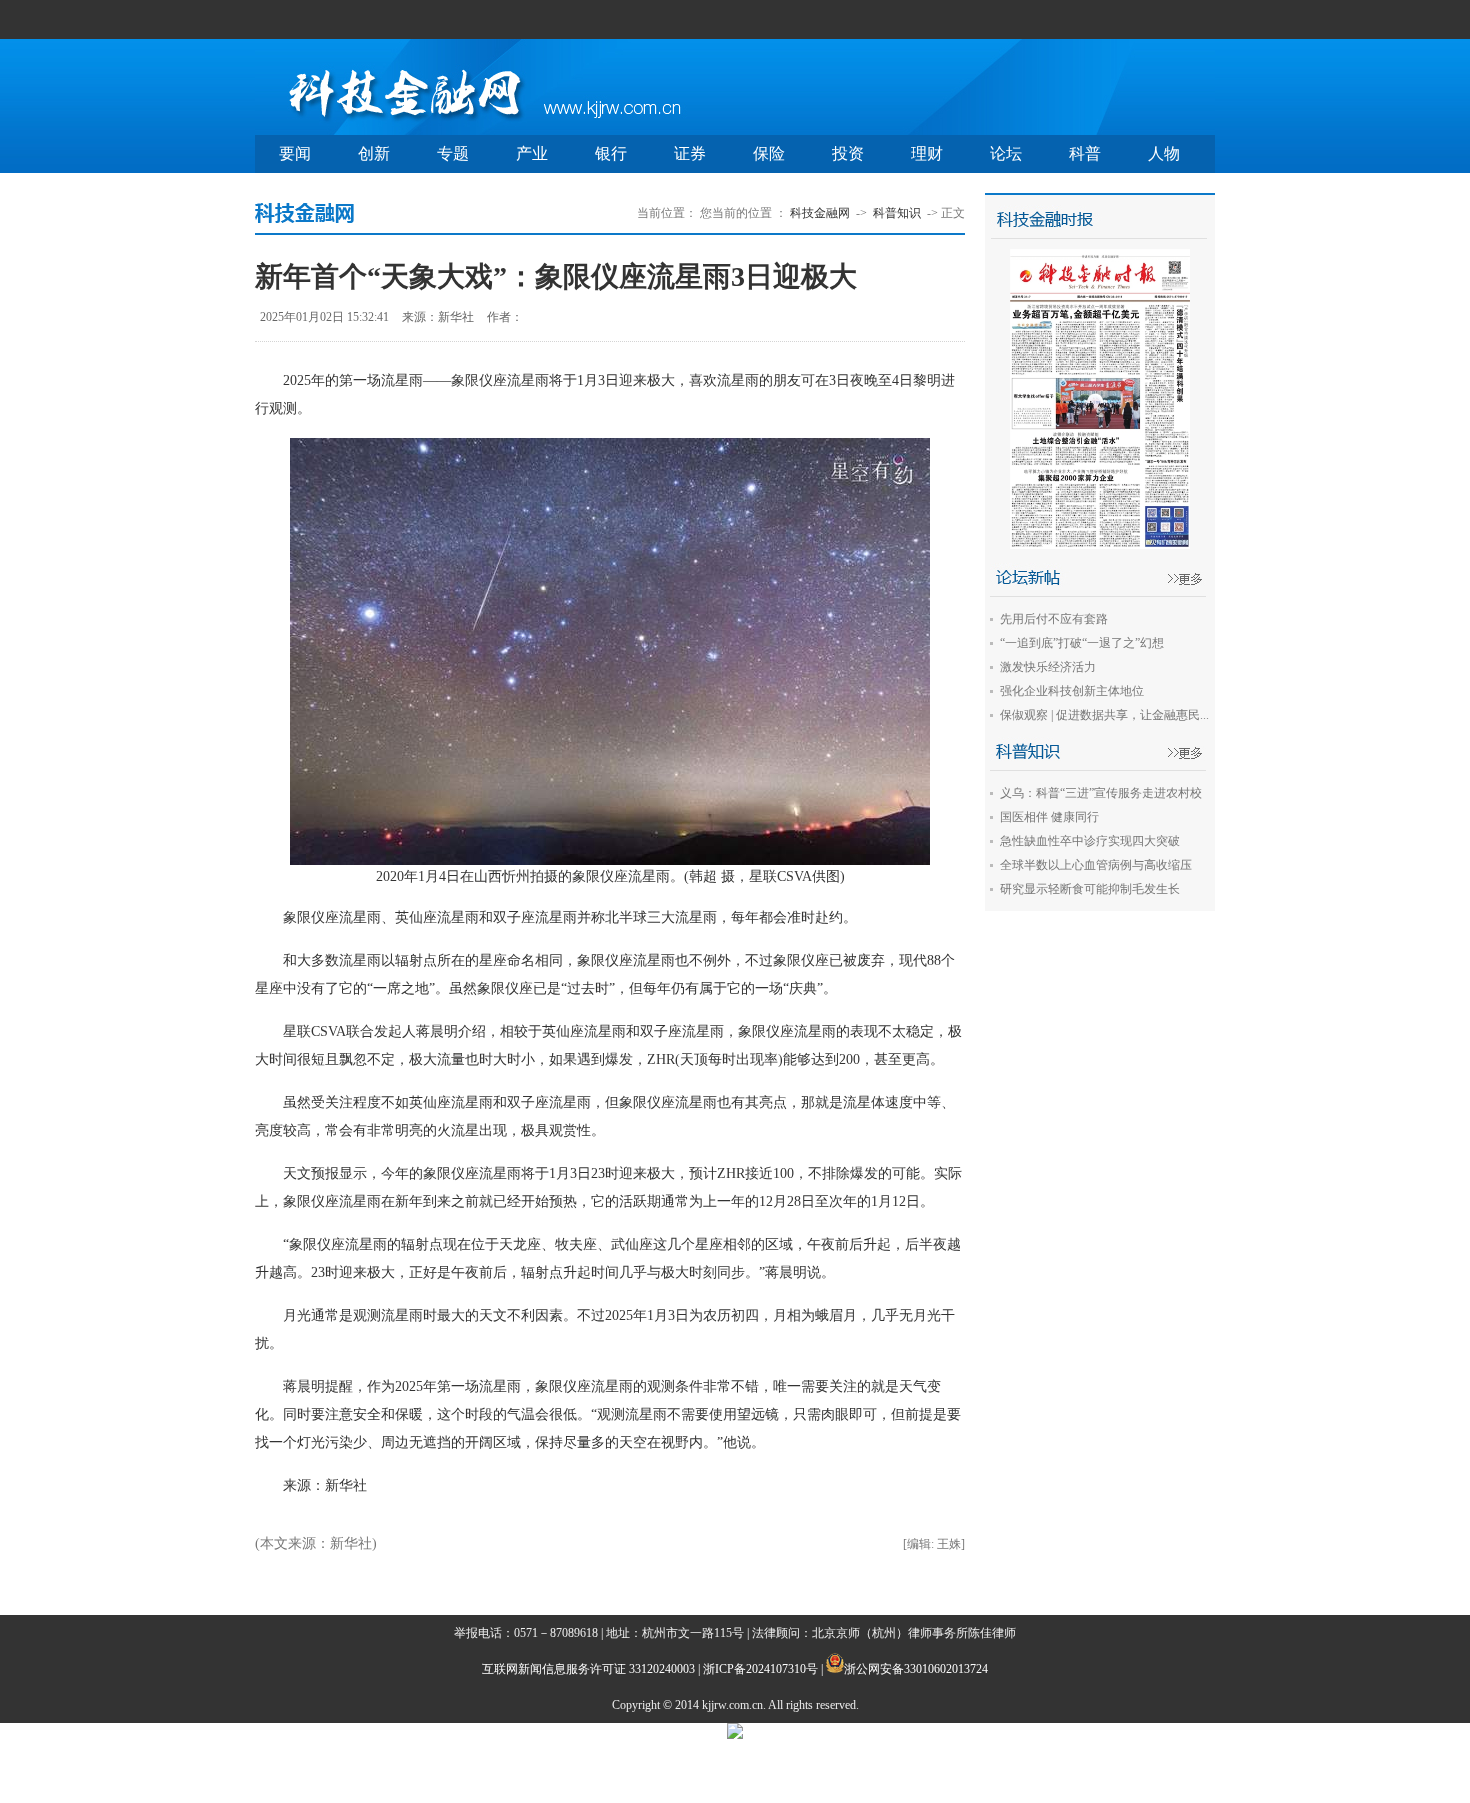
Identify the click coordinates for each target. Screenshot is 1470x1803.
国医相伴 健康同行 (1049, 817)
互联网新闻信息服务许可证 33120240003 (588, 1669)
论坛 (1006, 153)
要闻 (295, 153)
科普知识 (897, 213)
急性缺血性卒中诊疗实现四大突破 (1090, 841)
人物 (1164, 153)
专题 (453, 153)
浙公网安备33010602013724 (916, 1669)
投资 (848, 153)
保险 (769, 153)
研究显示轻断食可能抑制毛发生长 (1090, 889)
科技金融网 (820, 213)
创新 (374, 153)
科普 (1085, 153)
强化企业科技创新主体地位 (1072, 691)
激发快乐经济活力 (1048, 667)
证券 (690, 153)
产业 (532, 153)
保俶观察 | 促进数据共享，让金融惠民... (1104, 715)
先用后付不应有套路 (1054, 619)
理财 (927, 153)
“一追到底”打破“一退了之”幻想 (1082, 643)
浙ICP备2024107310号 (760, 1669)
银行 (611, 153)
